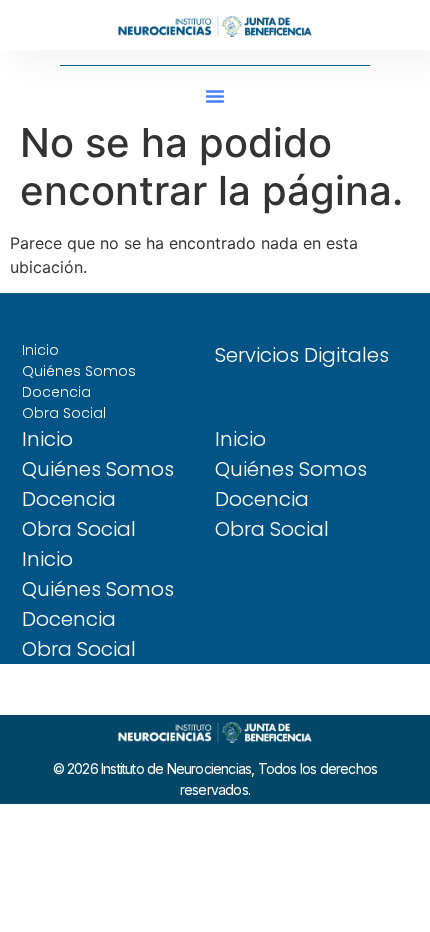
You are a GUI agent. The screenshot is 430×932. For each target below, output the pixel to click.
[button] (215, 96)
